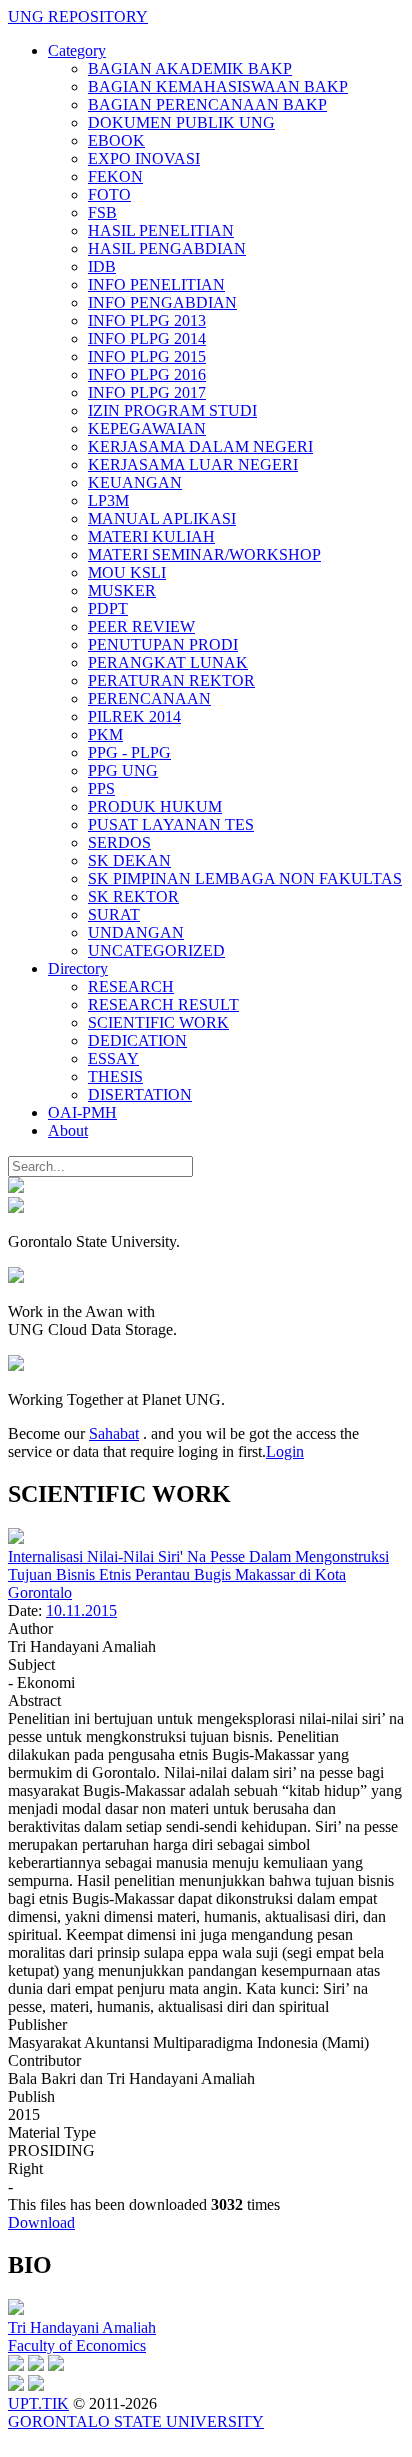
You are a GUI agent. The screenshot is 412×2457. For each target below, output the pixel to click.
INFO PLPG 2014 (147, 338)
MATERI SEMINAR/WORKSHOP (204, 554)
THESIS (115, 1076)
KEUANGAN (135, 482)
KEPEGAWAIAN (147, 428)
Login (285, 1451)
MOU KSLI (127, 572)
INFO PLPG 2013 (147, 320)
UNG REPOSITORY (78, 16)
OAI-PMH (82, 1112)
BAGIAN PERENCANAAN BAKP (207, 104)
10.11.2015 (81, 1610)
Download (41, 2222)
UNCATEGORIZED (156, 950)
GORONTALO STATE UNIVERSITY (136, 2421)
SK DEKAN (129, 860)
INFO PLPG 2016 (147, 374)
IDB (102, 266)
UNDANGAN (136, 932)
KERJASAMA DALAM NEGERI (200, 446)
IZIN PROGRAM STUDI (172, 410)
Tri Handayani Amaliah (82, 2327)
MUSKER (122, 590)
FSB (102, 212)
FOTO (109, 194)
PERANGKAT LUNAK (168, 662)
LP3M (108, 500)
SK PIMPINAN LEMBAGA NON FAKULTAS (245, 878)
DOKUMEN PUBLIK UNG (181, 122)
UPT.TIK (38, 2403)
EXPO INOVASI (144, 158)
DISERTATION (140, 1094)
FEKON (115, 176)
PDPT (108, 608)
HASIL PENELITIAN (161, 230)
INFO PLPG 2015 (147, 356)
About (68, 1130)
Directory (78, 968)
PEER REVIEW (141, 626)
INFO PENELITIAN (156, 284)
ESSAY (113, 1058)
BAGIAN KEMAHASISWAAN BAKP (218, 86)
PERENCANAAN (149, 698)
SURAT (114, 914)
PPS (101, 788)
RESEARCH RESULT (163, 1004)
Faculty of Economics (77, 2345)
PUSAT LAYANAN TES (171, 824)
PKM (105, 734)
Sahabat (114, 1433)
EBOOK (116, 140)
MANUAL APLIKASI (162, 518)
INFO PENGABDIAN (162, 302)
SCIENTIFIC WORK (158, 1022)
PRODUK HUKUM (155, 806)
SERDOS (119, 842)
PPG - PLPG (129, 752)
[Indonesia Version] (16, 1187)
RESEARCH (131, 986)
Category (77, 50)
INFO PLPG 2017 (147, 392)
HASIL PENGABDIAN (167, 248)
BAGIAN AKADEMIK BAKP (190, 68)
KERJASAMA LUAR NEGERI (193, 464)
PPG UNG (123, 770)
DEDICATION (137, 1040)
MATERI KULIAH (151, 536)
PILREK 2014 (134, 716)
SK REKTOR (133, 896)
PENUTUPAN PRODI (163, 644)
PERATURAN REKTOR (171, 680)
